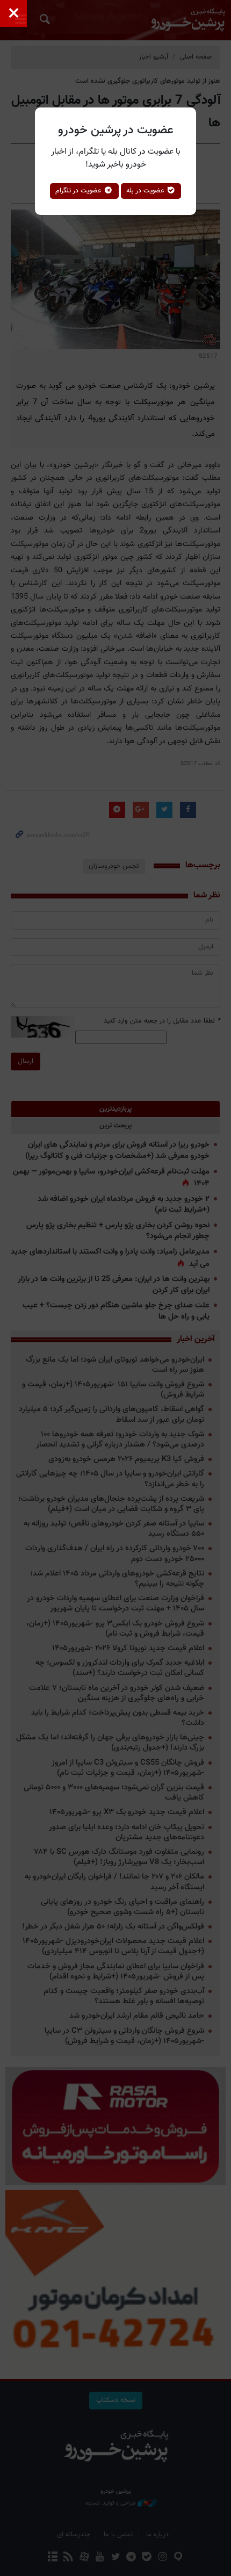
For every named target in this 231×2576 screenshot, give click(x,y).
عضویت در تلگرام (80, 191)
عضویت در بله (146, 191)
